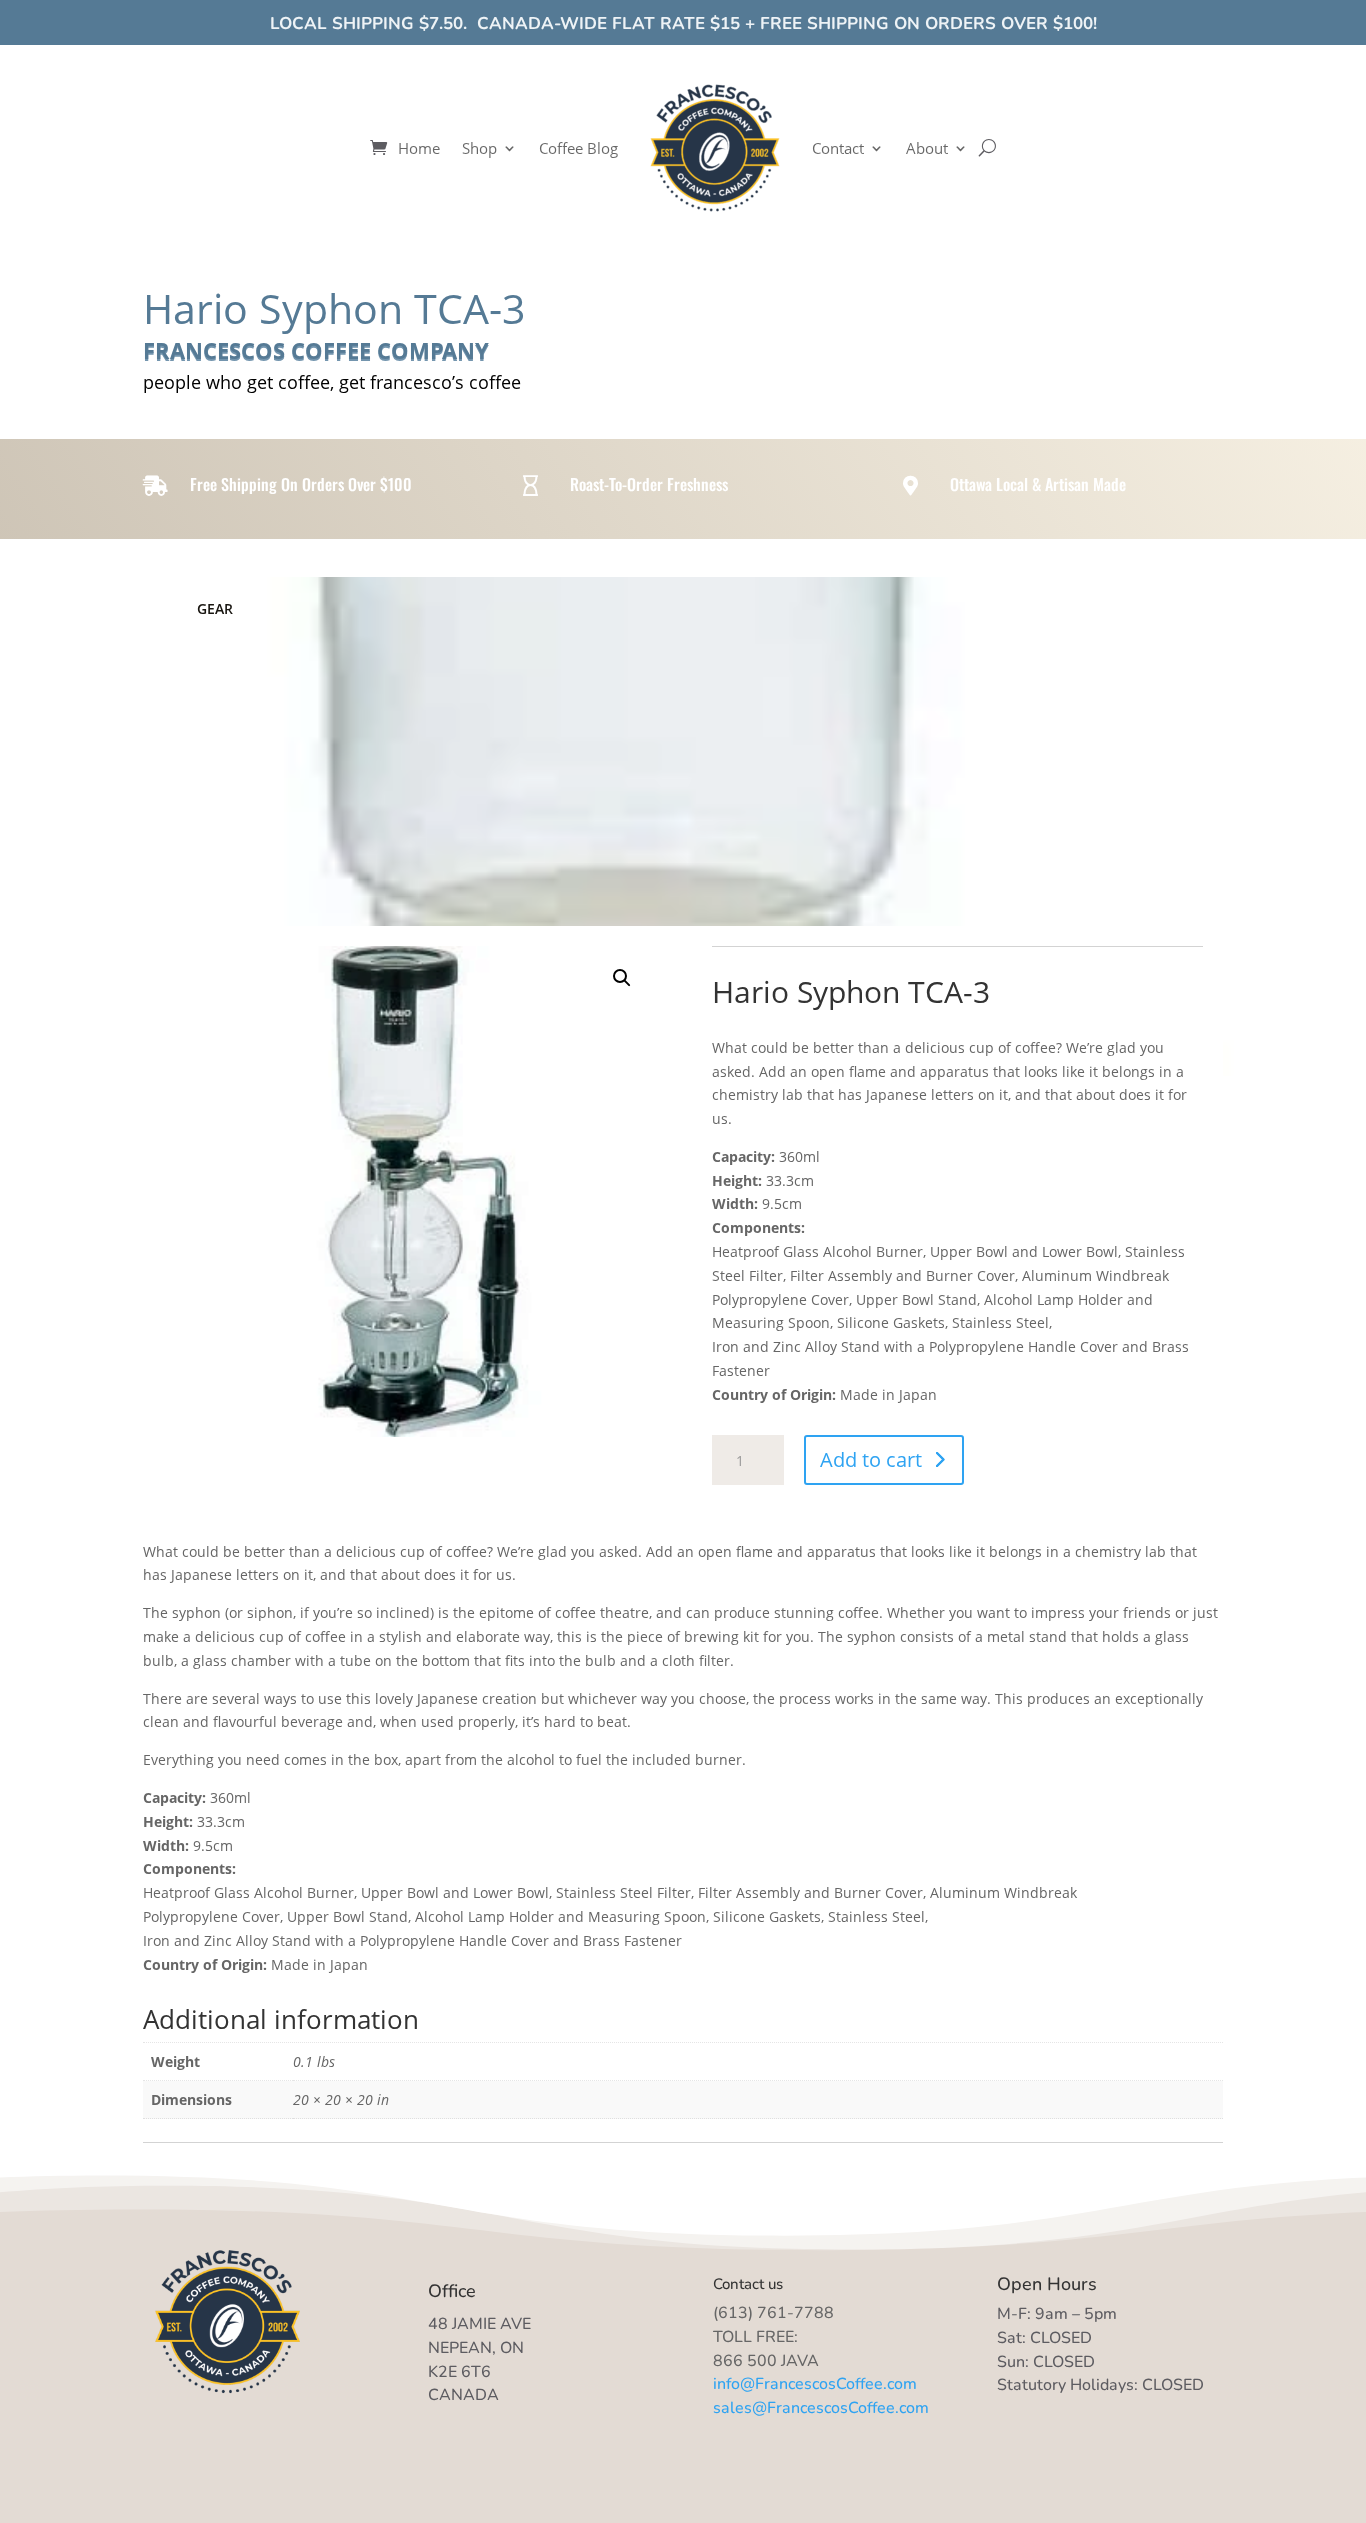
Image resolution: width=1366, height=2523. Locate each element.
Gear (215, 608)
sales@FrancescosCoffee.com (821, 2408)
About (927, 148)
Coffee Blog (578, 148)
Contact (838, 148)
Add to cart (871, 1459)
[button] (622, 978)
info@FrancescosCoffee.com (815, 2384)
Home (419, 148)
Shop (479, 148)
